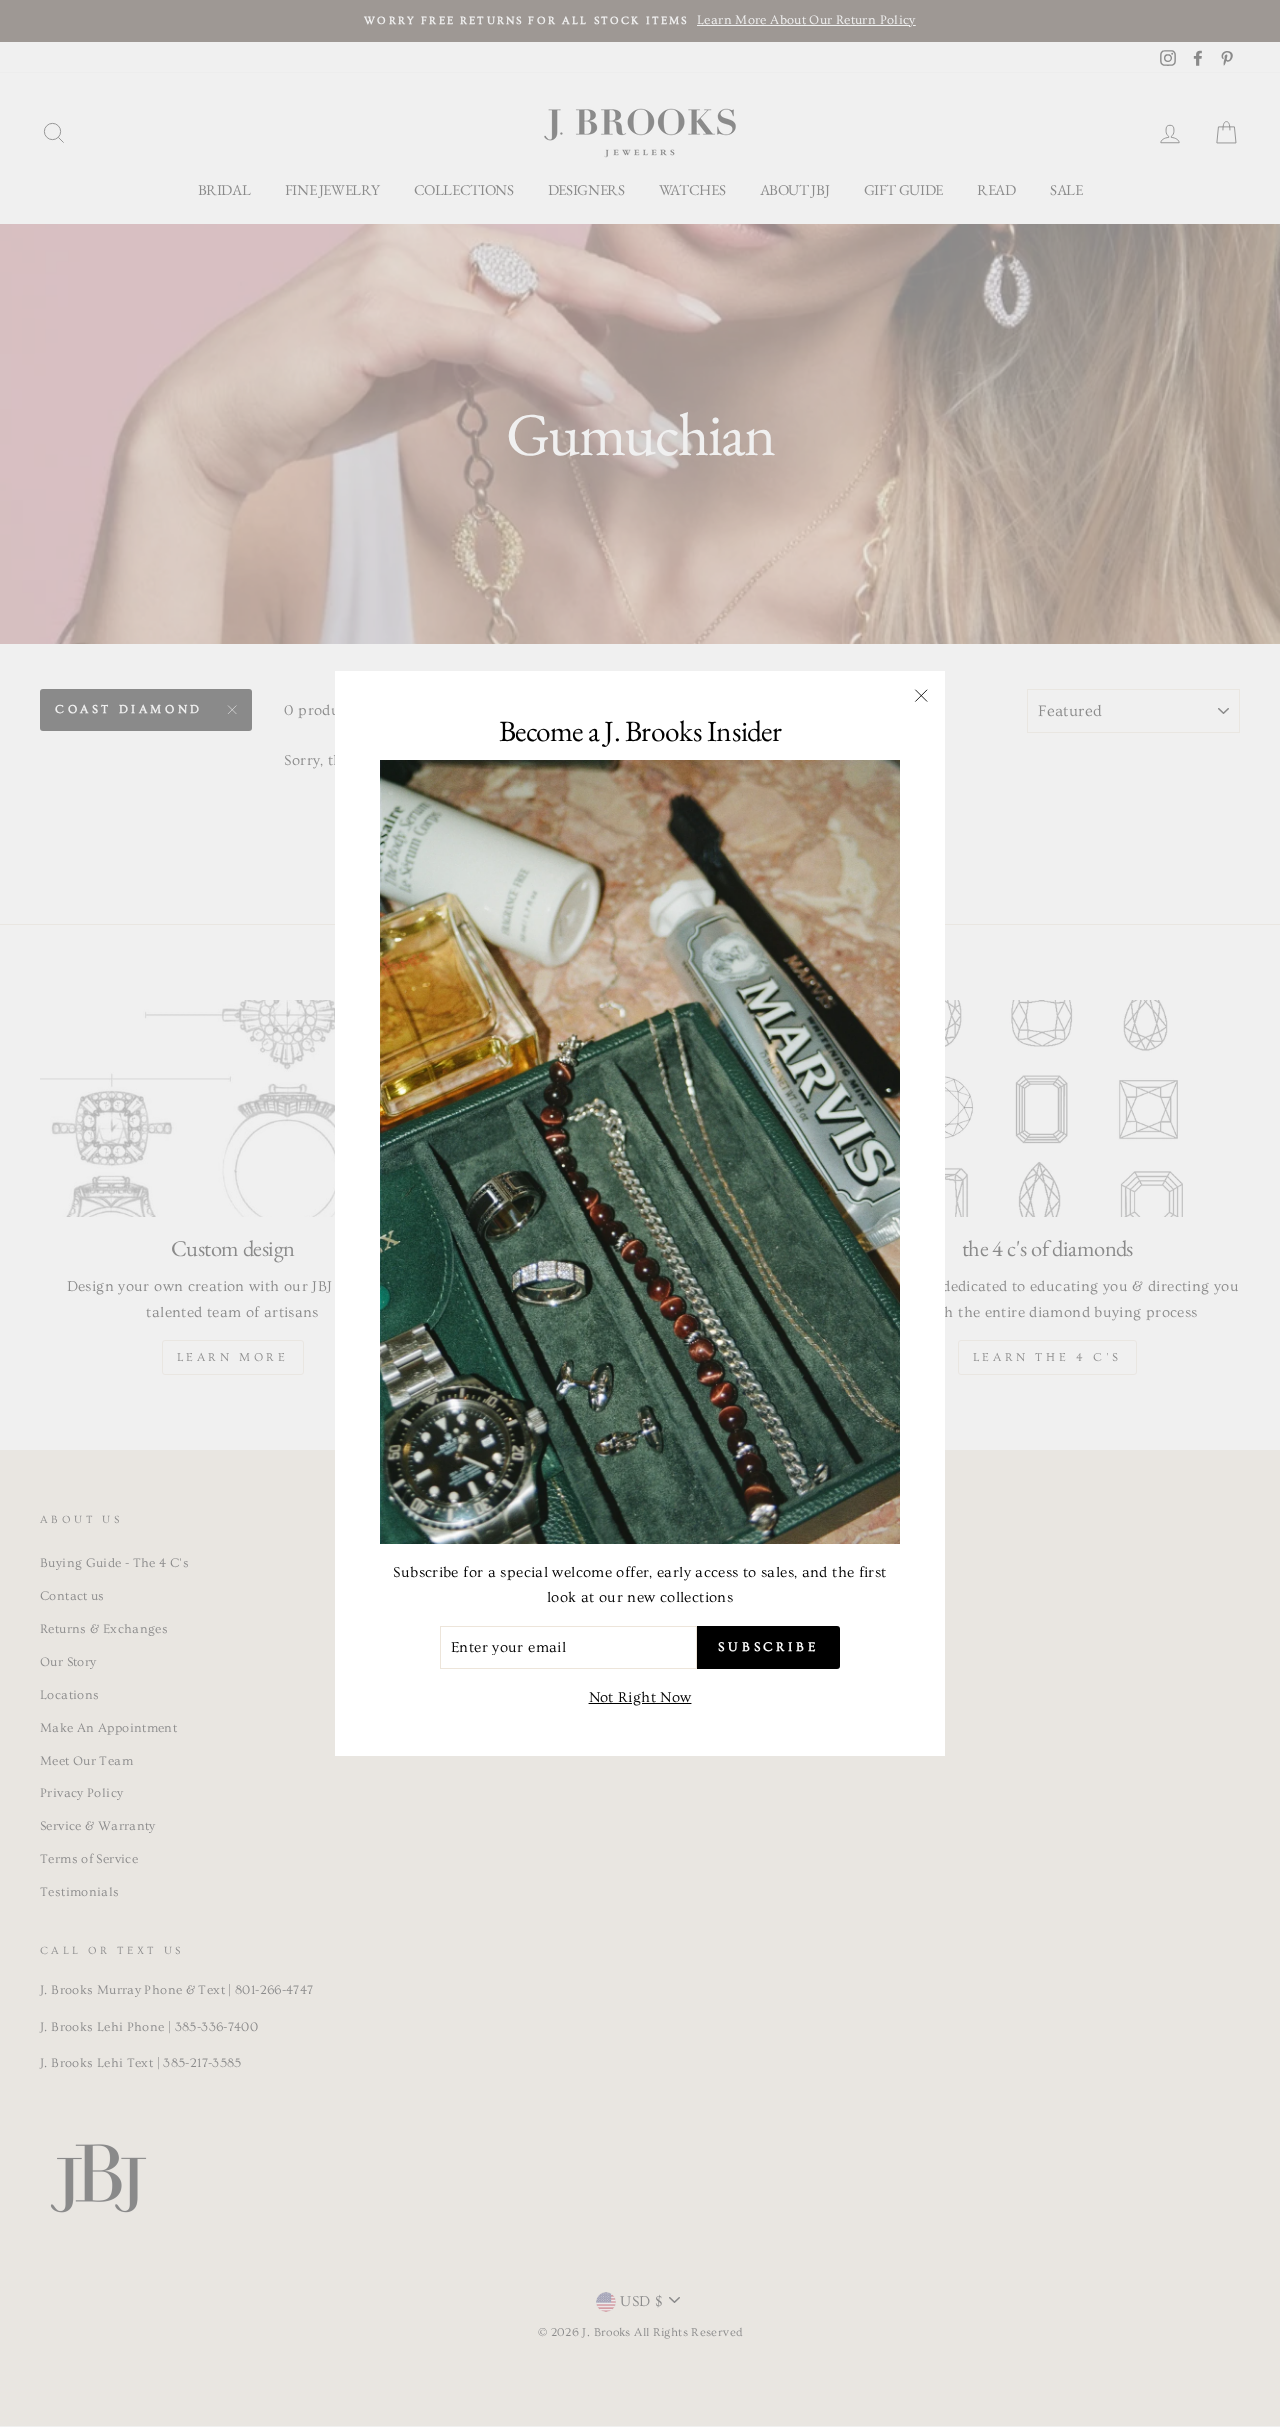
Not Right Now (640, 1697)
